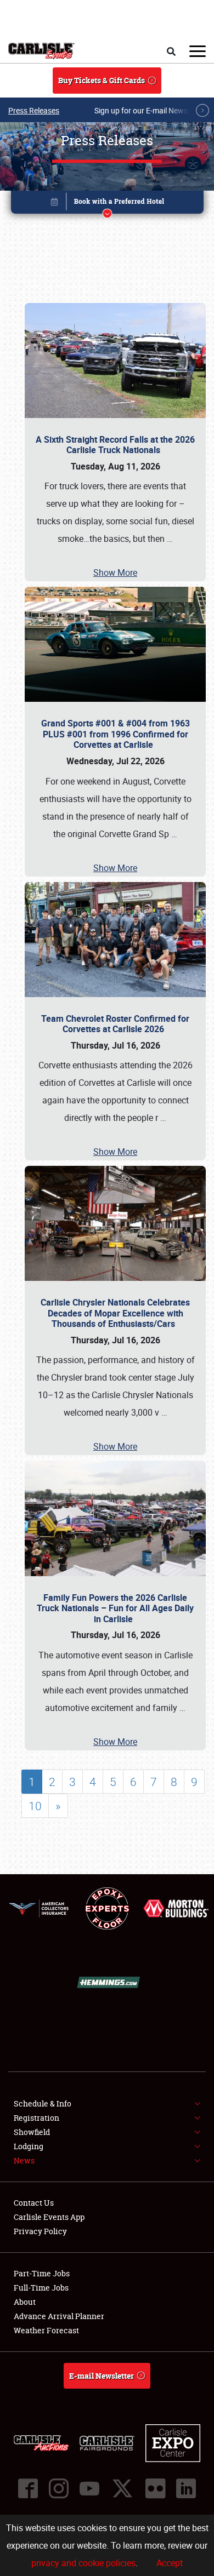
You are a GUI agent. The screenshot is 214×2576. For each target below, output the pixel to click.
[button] (107, 204)
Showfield (32, 2132)
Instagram (59, 2488)
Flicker (155, 2488)
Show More (115, 573)
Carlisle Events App (49, 2217)
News (24, 2160)
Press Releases (34, 110)
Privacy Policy (40, 2231)
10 (35, 1806)
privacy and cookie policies (83, 2563)
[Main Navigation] (198, 51)
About (25, 2302)
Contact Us (34, 2203)
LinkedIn (186, 2488)
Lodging (29, 2146)
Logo (41, 51)
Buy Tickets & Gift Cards (102, 80)
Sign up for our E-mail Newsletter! (151, 110)
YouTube (89, 2488)
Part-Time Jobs (42, 2273)
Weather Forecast (46, 2330)
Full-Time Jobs (41, 2288)
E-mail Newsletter (102, 2376)
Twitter (122, 2488)
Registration (36, 2118)
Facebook (28, 2488)
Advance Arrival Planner (59, 2316)
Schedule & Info (43, 2103)
